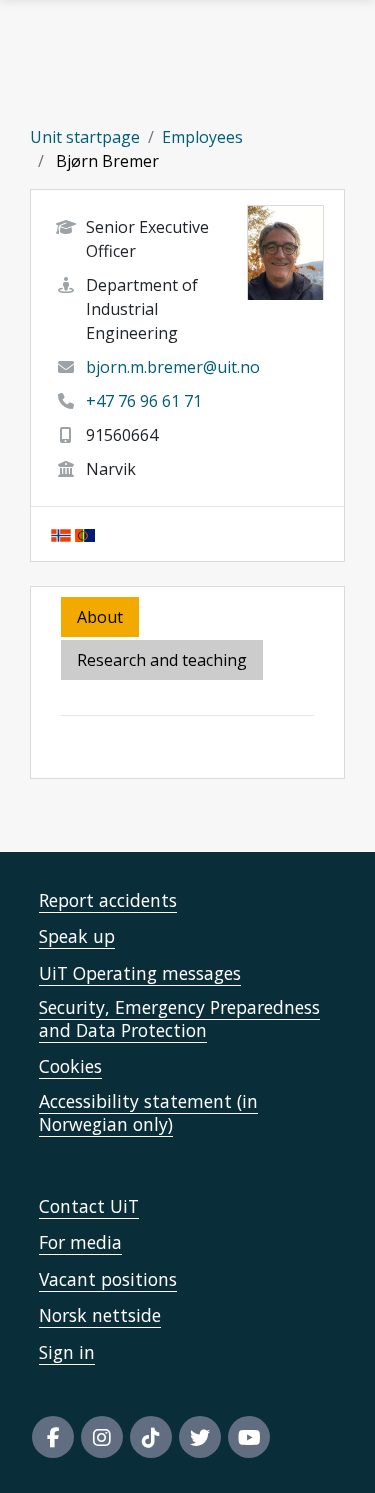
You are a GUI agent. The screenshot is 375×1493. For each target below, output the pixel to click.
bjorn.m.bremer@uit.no (173, 367)
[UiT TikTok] (151, 1437)
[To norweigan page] (61, 534)
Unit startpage (85, 137)
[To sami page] (85, 534)
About (100, 617)
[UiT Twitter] (200, 1437)
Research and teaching (162, 660)
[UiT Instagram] (102, 1437)
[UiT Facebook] (53, 1437)
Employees (202, 137)
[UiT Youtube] (249, 1437)
